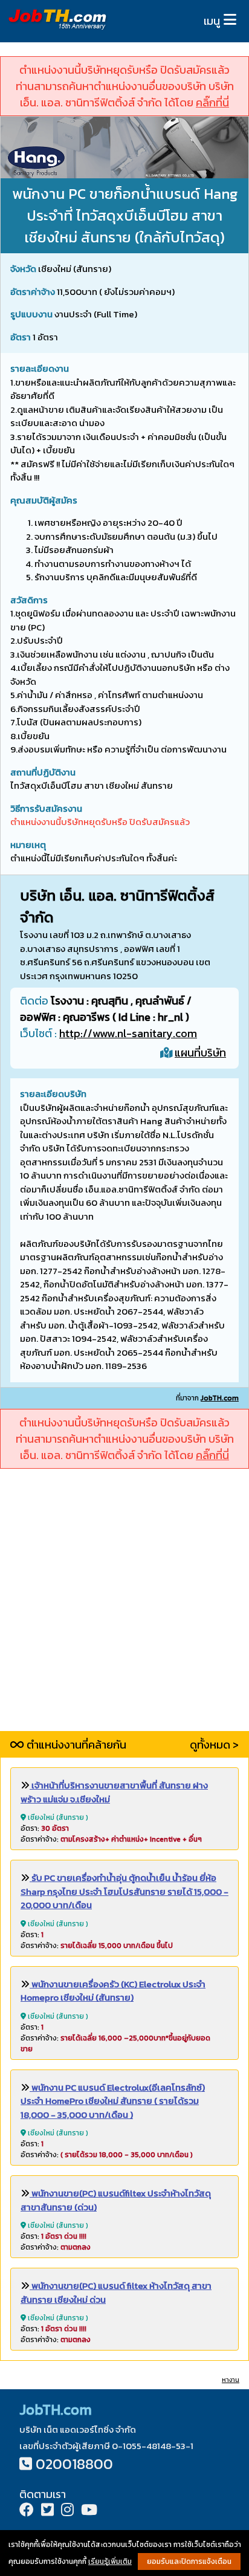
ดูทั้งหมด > (214, 1745)
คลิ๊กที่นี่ (212, 102)
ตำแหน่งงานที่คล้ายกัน (75, 1745)
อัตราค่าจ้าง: (111, 1839)
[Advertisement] (124, 1607)
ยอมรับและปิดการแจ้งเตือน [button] (189, 2561)
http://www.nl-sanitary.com (128, 1033)
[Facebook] (27, 2511)
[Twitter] (47, 2511)
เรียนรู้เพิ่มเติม (110, 2561)
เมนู (212, 21)
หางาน (231, 2380)
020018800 (74, 2464)
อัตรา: (45, 1828)
